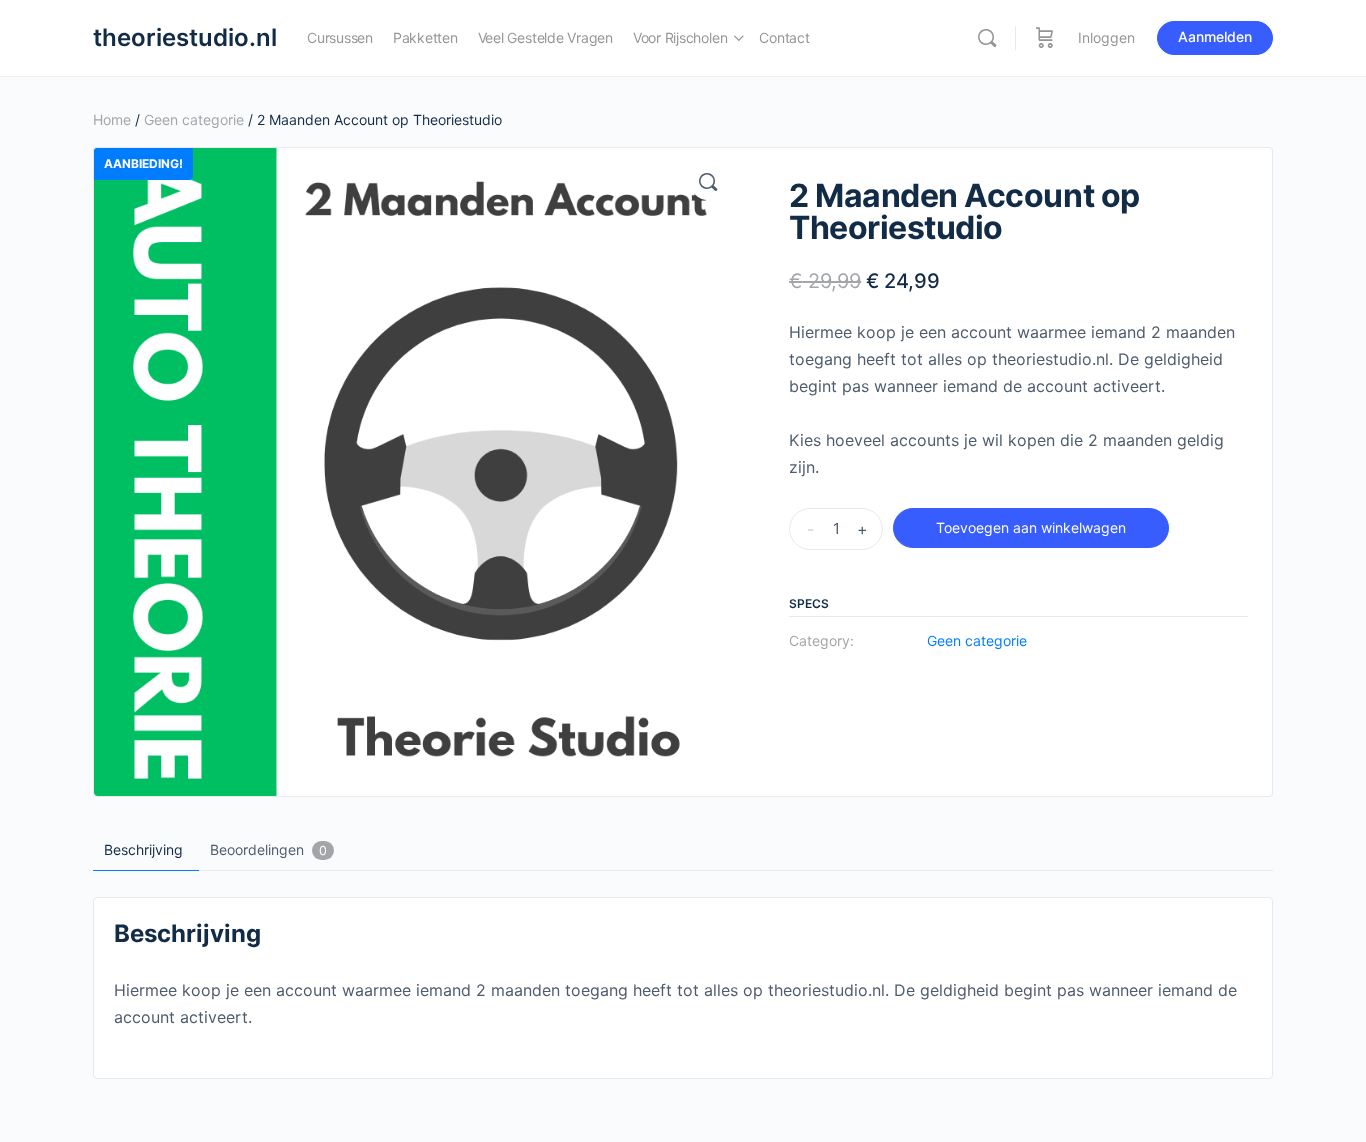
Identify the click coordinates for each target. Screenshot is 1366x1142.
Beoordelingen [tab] (268, 849)
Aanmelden (1215, 36)
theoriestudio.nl (185, 37)
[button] (708, 182)
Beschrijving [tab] (143, 849)
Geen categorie (194, 119)
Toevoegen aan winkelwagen (1031, 527)
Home (112, 119)
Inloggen (1106, 37)
